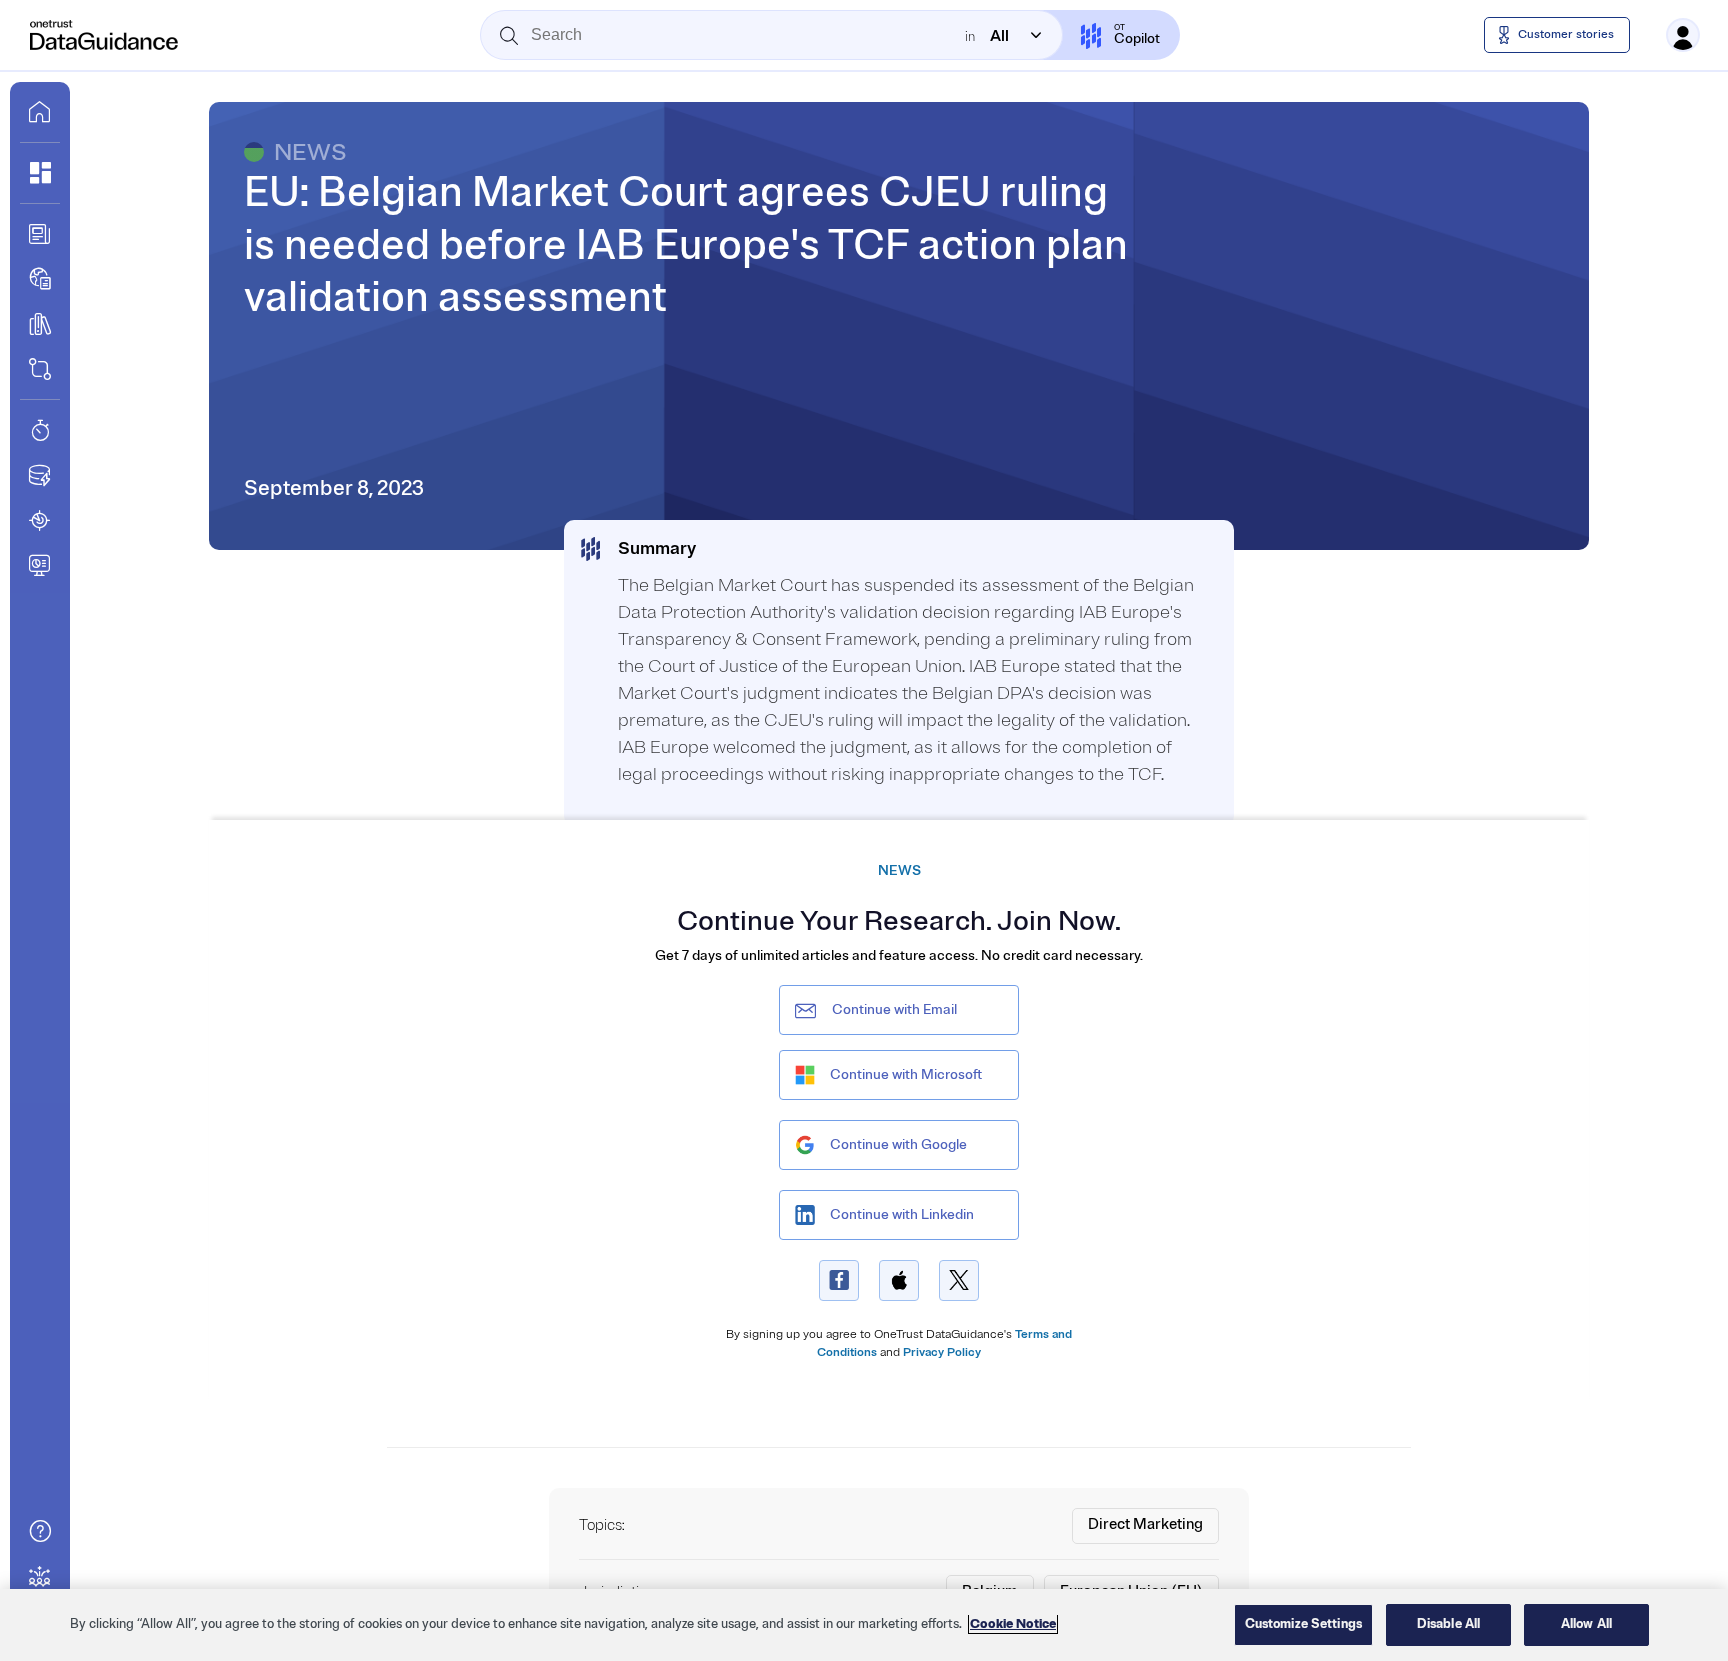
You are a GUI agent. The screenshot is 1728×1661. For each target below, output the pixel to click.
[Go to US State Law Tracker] (40, 520)
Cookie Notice (1013, 1624)
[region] (864, 1625)
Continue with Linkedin (902, 1214)
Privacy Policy (942, 1352)
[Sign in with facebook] (839, 1280)
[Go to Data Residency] (40, 475)
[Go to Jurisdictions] (40, 279)
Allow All (1586, 1624)
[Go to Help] (40, 1531)
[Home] (105, 35)
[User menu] (1683, 35)
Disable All (1448, 1624)
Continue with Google (898, 1144)
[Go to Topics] (40, 324)
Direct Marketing (1145, 1524)
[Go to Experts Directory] (40, 1576)
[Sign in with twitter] (959, 1280)
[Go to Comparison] (40, 369)
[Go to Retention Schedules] (40, 430)
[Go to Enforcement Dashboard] (40, 565)
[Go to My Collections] (40, 173)
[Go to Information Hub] (40, 234)
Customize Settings (1303, 1624)
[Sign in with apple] (899, 1280)
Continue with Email (894, 1009)
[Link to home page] (40, 112)
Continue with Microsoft (906, 1074)
